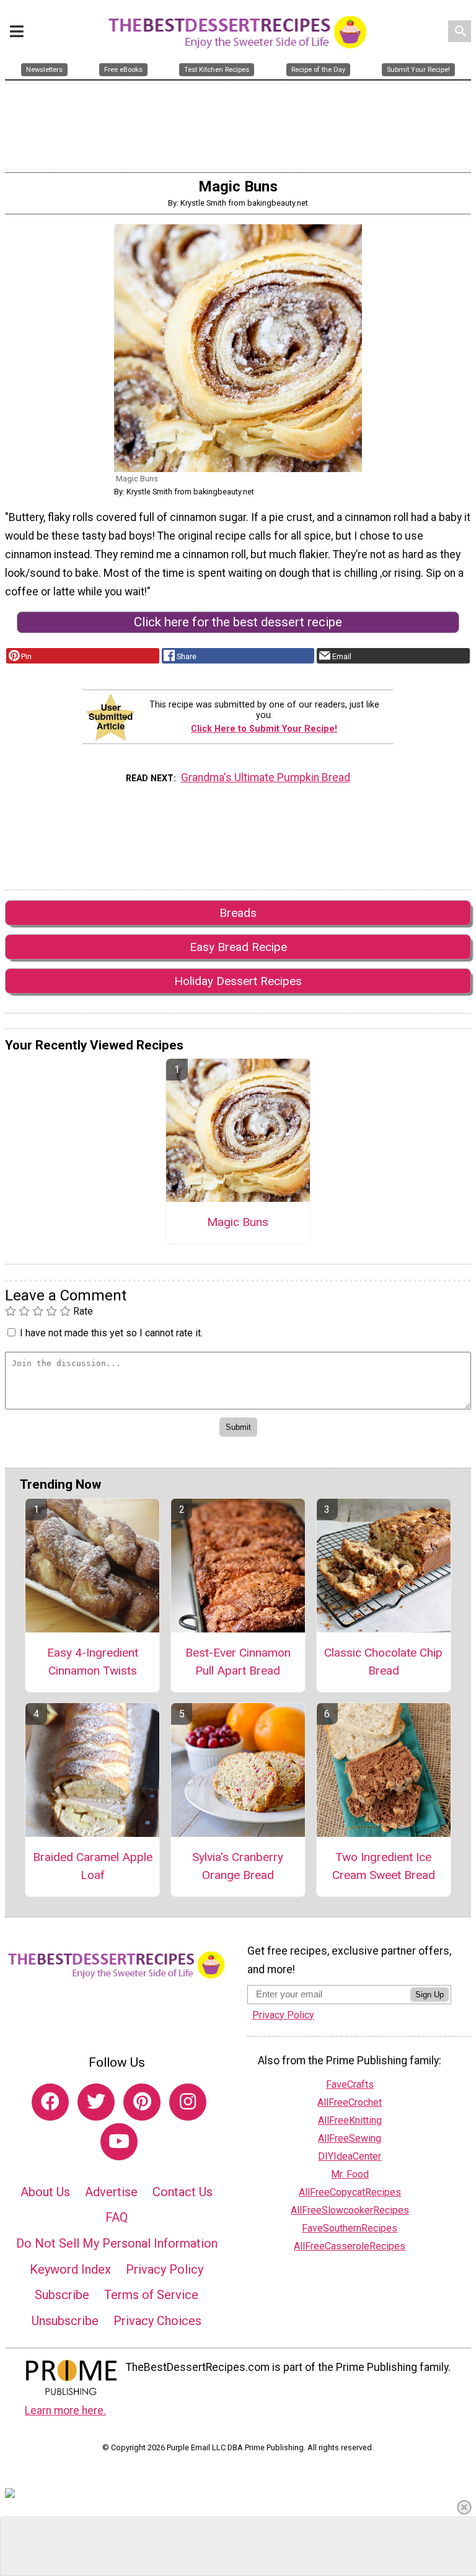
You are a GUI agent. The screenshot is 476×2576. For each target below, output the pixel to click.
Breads (238, 913)
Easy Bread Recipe (238, 947)
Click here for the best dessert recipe (238, 622)
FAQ (117, 2217)
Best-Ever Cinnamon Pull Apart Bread (238, 1662)
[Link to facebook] (50, 2102)
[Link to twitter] (96, 2102)
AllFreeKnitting (350, 2120)
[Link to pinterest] (142, 2102)
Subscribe (62, 2295)
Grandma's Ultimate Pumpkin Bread (266, 778)
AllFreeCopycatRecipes (350, 2192)
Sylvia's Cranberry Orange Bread (238, 1866)
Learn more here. (65, 2411)
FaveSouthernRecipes (350, 2228)
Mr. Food (350, 2174)
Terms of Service (151, 2295)
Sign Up (430, 1995)
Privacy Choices (157, 2321)
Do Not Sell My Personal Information (117, 2243)
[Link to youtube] (119, 2142)
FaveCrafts (350, 2084)
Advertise (111, 2192)
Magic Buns (238, 1222)
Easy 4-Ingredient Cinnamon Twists (93, 1662)
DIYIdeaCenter (350, 2156)
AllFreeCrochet (350, 2102)
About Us (45, 2192)
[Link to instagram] (188, 2102)
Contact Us (183, 2192)
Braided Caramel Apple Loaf (93, 1866)
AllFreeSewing (350, 2138)
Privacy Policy (165, 2269)
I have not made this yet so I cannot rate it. (111, 1333)
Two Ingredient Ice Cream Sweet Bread (384, 1866)
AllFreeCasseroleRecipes (350, 2246)
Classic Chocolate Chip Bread (383, 1662)
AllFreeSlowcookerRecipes (350, 2210)
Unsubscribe (65, 2321)
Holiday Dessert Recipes (238, 981)
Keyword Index (70, 2269)
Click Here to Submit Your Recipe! (264, 729)
